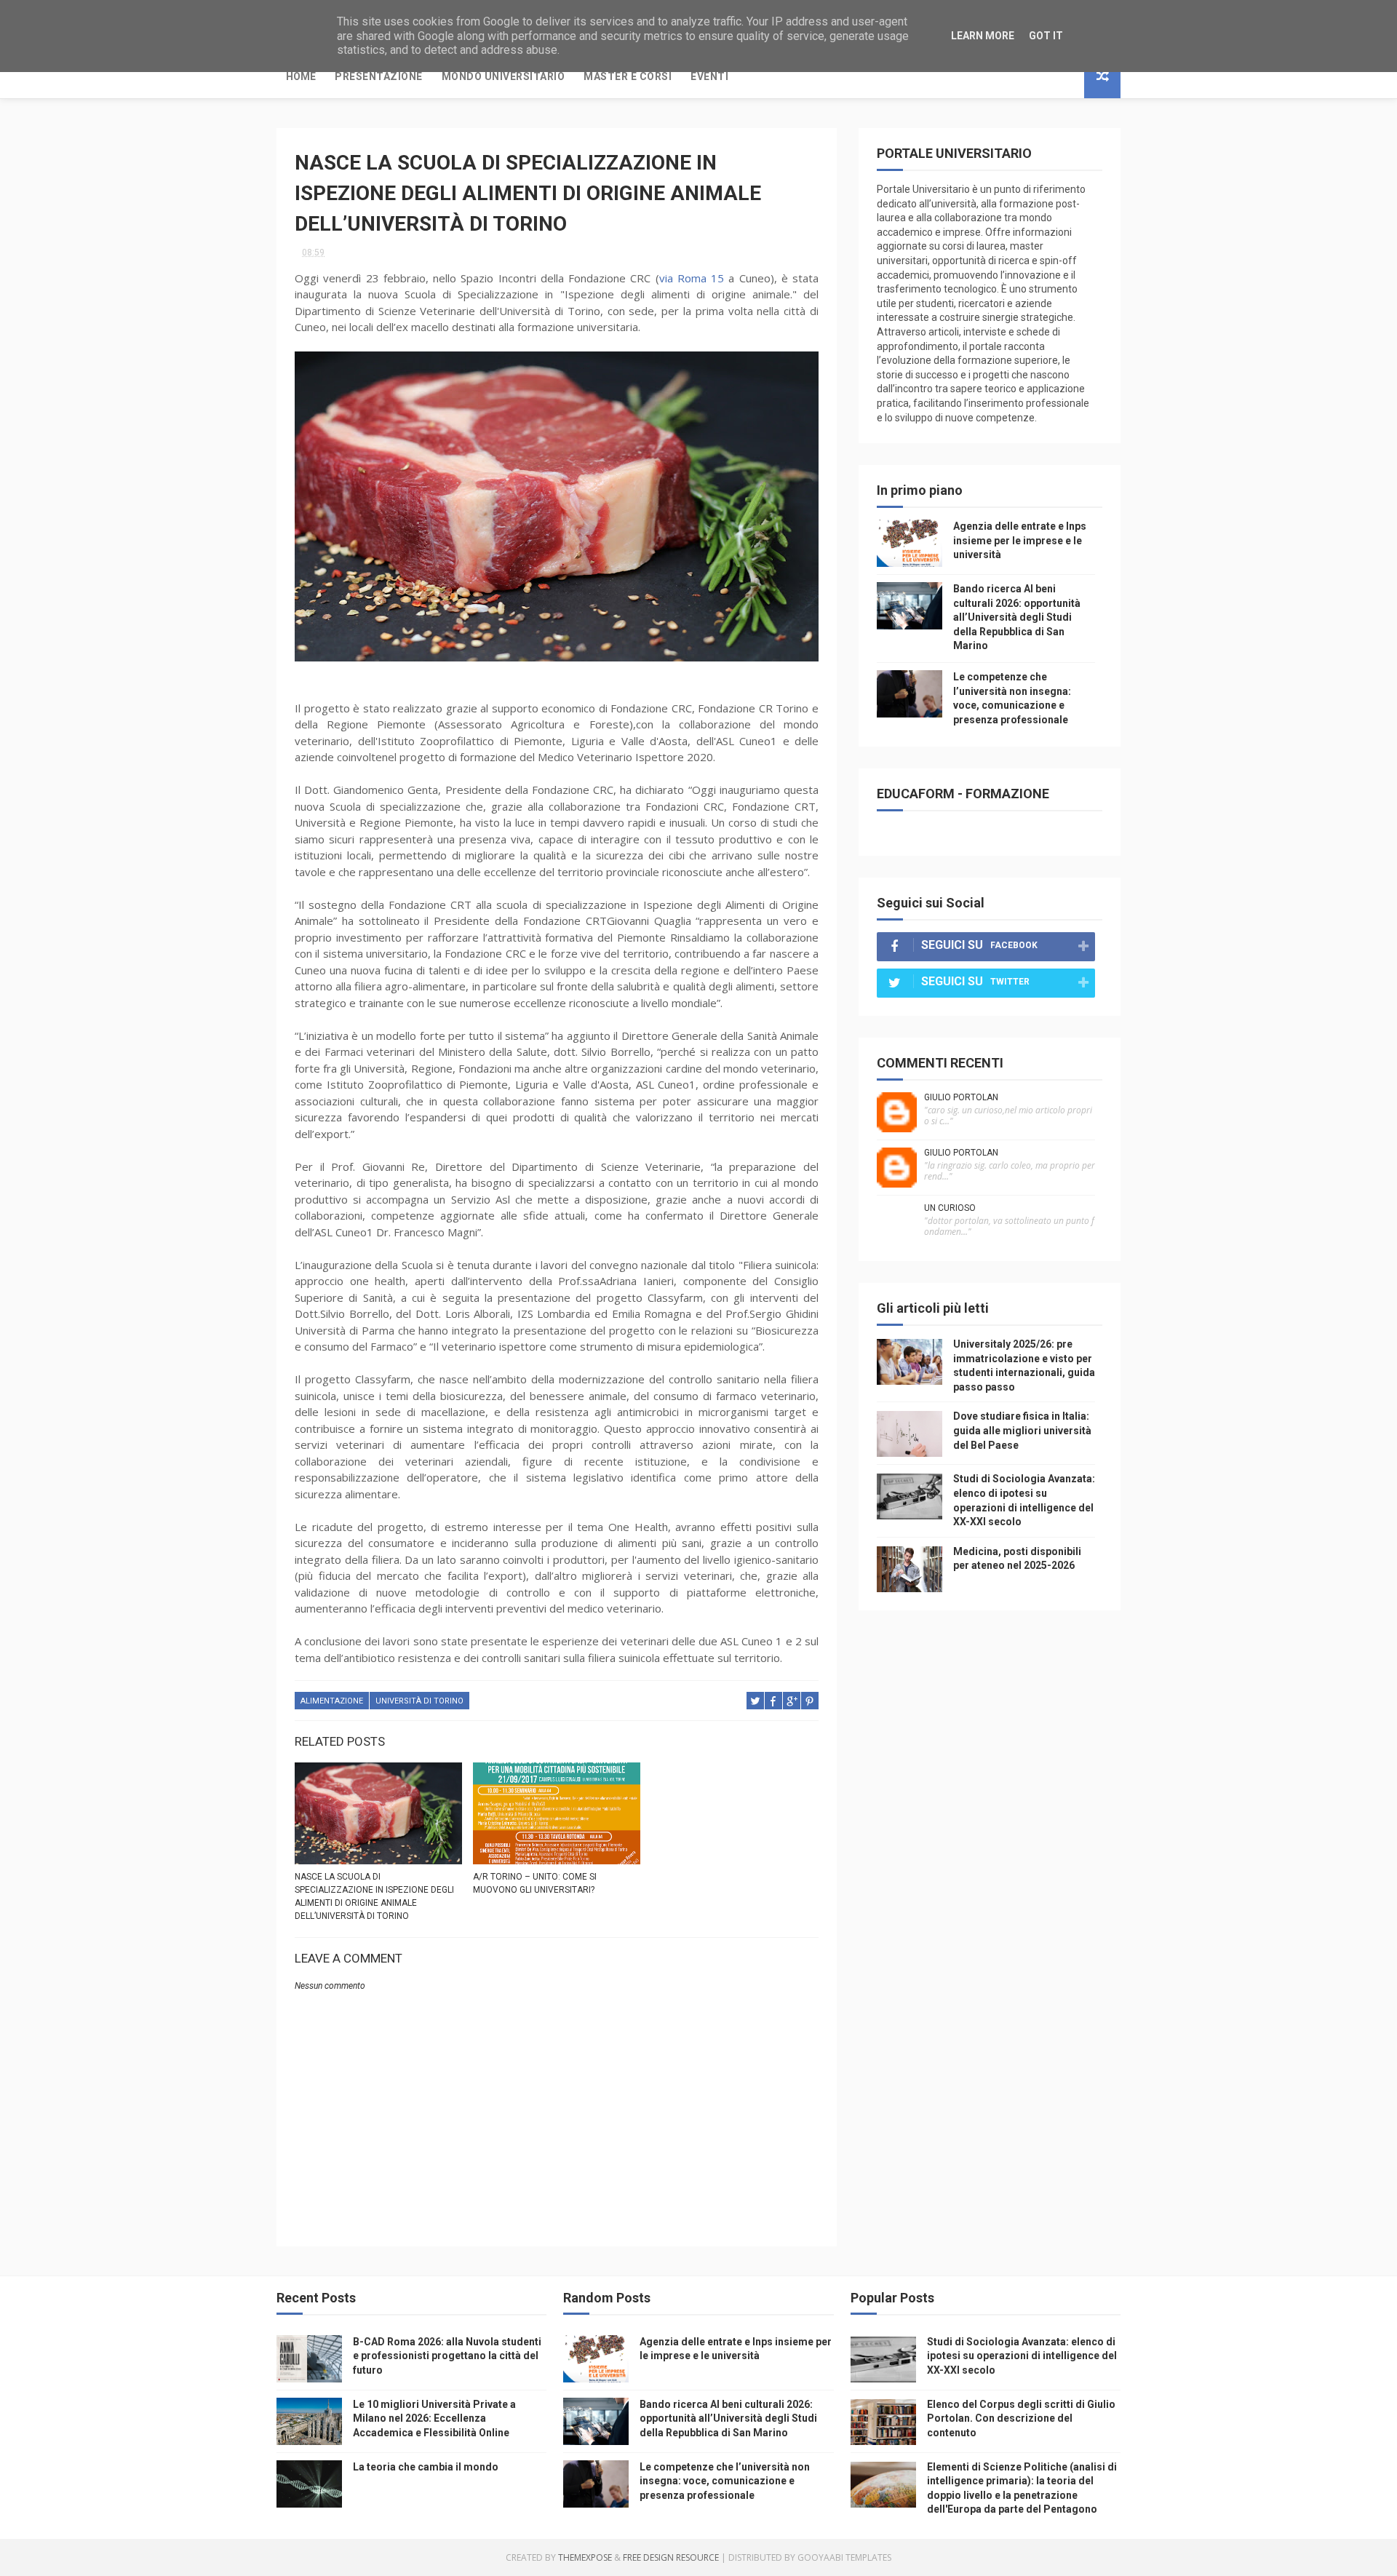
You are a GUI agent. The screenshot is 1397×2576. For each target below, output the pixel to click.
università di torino (419, 1701)
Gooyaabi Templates (844, 2557)
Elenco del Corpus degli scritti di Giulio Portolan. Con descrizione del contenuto (1021, 2418)
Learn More (983, 36)
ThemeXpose (585, 2557)
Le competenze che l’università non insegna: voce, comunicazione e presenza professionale (725, 2481)
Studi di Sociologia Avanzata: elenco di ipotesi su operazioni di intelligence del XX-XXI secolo (1022, 2356)
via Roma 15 (692, 278)
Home (301, 76)
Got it (1046, 36)
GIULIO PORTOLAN (961, 1097)
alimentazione (332, 1701)
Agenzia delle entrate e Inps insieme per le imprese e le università (1020, 540)
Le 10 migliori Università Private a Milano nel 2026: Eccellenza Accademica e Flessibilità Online (434, 2418)
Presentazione (379, 76)
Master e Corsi (628, 76)
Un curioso (950, 1208)
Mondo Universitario (504, 76)
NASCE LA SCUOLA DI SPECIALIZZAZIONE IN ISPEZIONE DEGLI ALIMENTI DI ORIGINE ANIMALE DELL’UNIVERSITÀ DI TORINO (374, 1896)
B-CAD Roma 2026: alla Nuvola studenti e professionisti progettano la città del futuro (447, 2356)
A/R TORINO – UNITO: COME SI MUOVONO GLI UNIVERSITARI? (535, 1883)
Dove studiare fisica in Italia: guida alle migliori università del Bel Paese (1022, 1430)
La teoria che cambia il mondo (426, 2467)
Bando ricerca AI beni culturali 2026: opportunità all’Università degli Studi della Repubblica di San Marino (1017, 617)
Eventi (709, 76)
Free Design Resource (671, 2557)
